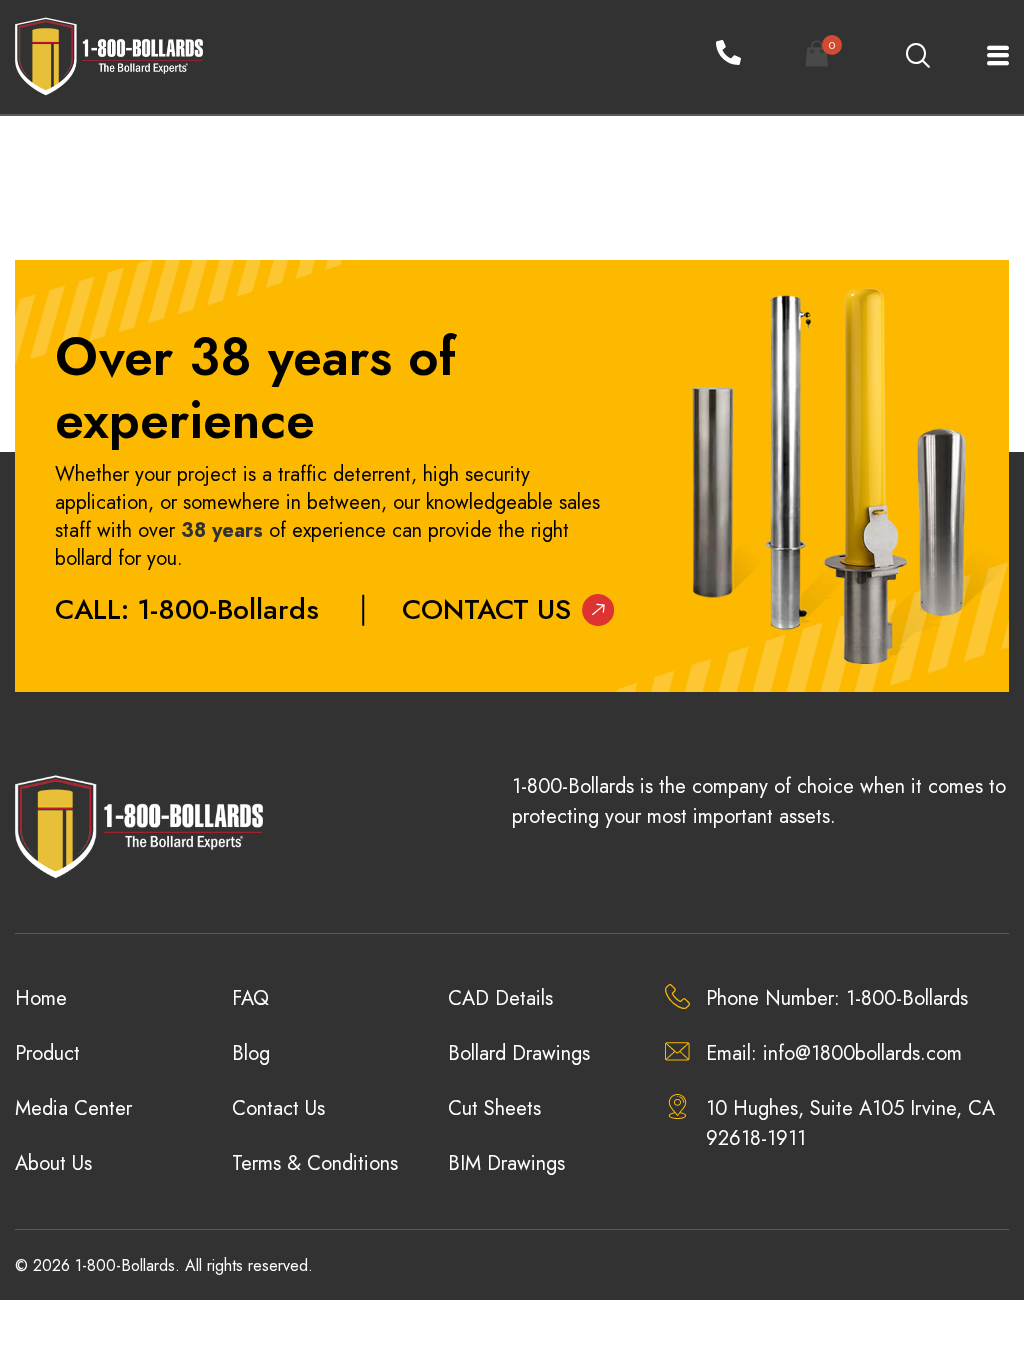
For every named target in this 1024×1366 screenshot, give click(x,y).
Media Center (73, 1108)
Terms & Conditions (315, 1163)
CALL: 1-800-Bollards (187, 609)
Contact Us (486, 609)
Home (41, 998)
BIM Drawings (506, 1163)
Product (47, 1053)
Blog (251, 1053)
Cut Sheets (494, 1108)
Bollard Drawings (519, 1053)
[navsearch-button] (917, 57)
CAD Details (500, 998)
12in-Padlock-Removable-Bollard (149, 180)
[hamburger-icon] (986, 57)
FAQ (250, 998)
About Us (53, 1163)
